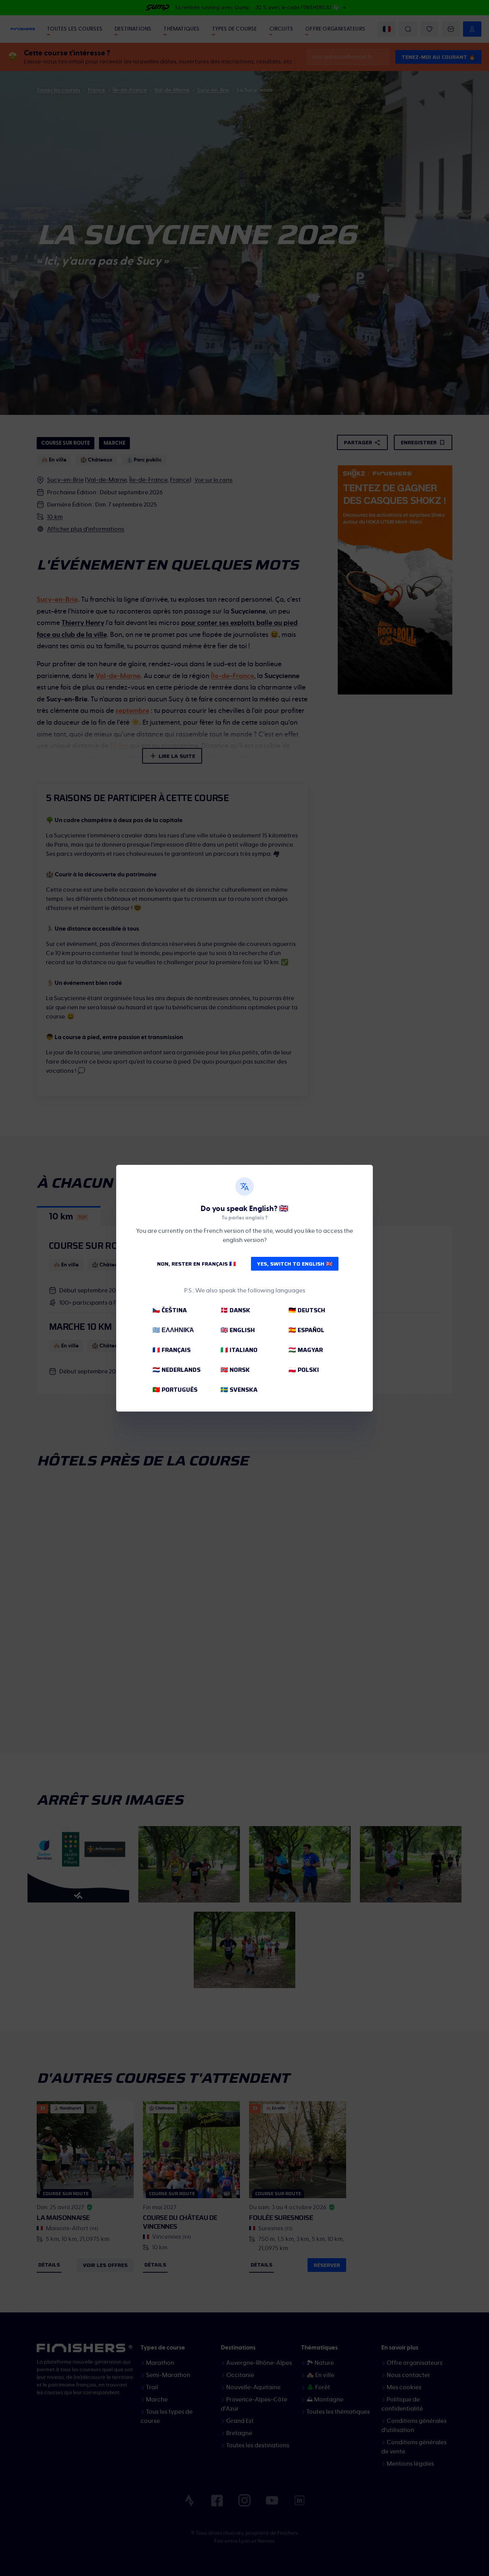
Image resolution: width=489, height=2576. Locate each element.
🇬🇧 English (238, 1330)
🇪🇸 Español (306, 1330)
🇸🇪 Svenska (239, 1390)
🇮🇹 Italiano (239, 1350)
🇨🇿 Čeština (170, 1310)
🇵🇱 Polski (304, 1370)
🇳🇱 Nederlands (176, 1370)
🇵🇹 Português (175, 1390)
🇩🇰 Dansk (235, 1310)
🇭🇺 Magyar (306, 1350)
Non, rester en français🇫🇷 (196, 1264)
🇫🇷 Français (172, 1350)
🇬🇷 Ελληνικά (173, 1330)
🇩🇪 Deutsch (307, 1310)
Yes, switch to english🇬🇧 (295, 1264)
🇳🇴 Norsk (235, 1370)
